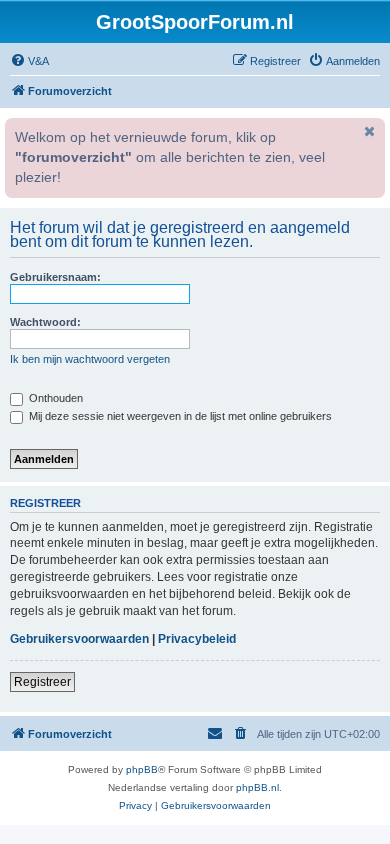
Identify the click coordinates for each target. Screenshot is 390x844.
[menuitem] (29, 61)
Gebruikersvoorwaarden (79, 639)
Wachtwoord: (45, 322)
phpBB (142, 769)
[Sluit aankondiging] (368, 131)
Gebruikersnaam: (55, 277)
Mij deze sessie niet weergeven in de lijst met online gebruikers (179, 416)
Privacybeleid (197, 639)
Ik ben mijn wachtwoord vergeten (90, 359)
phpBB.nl (257, 787)
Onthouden (54, 398)
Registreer (42, 682)
